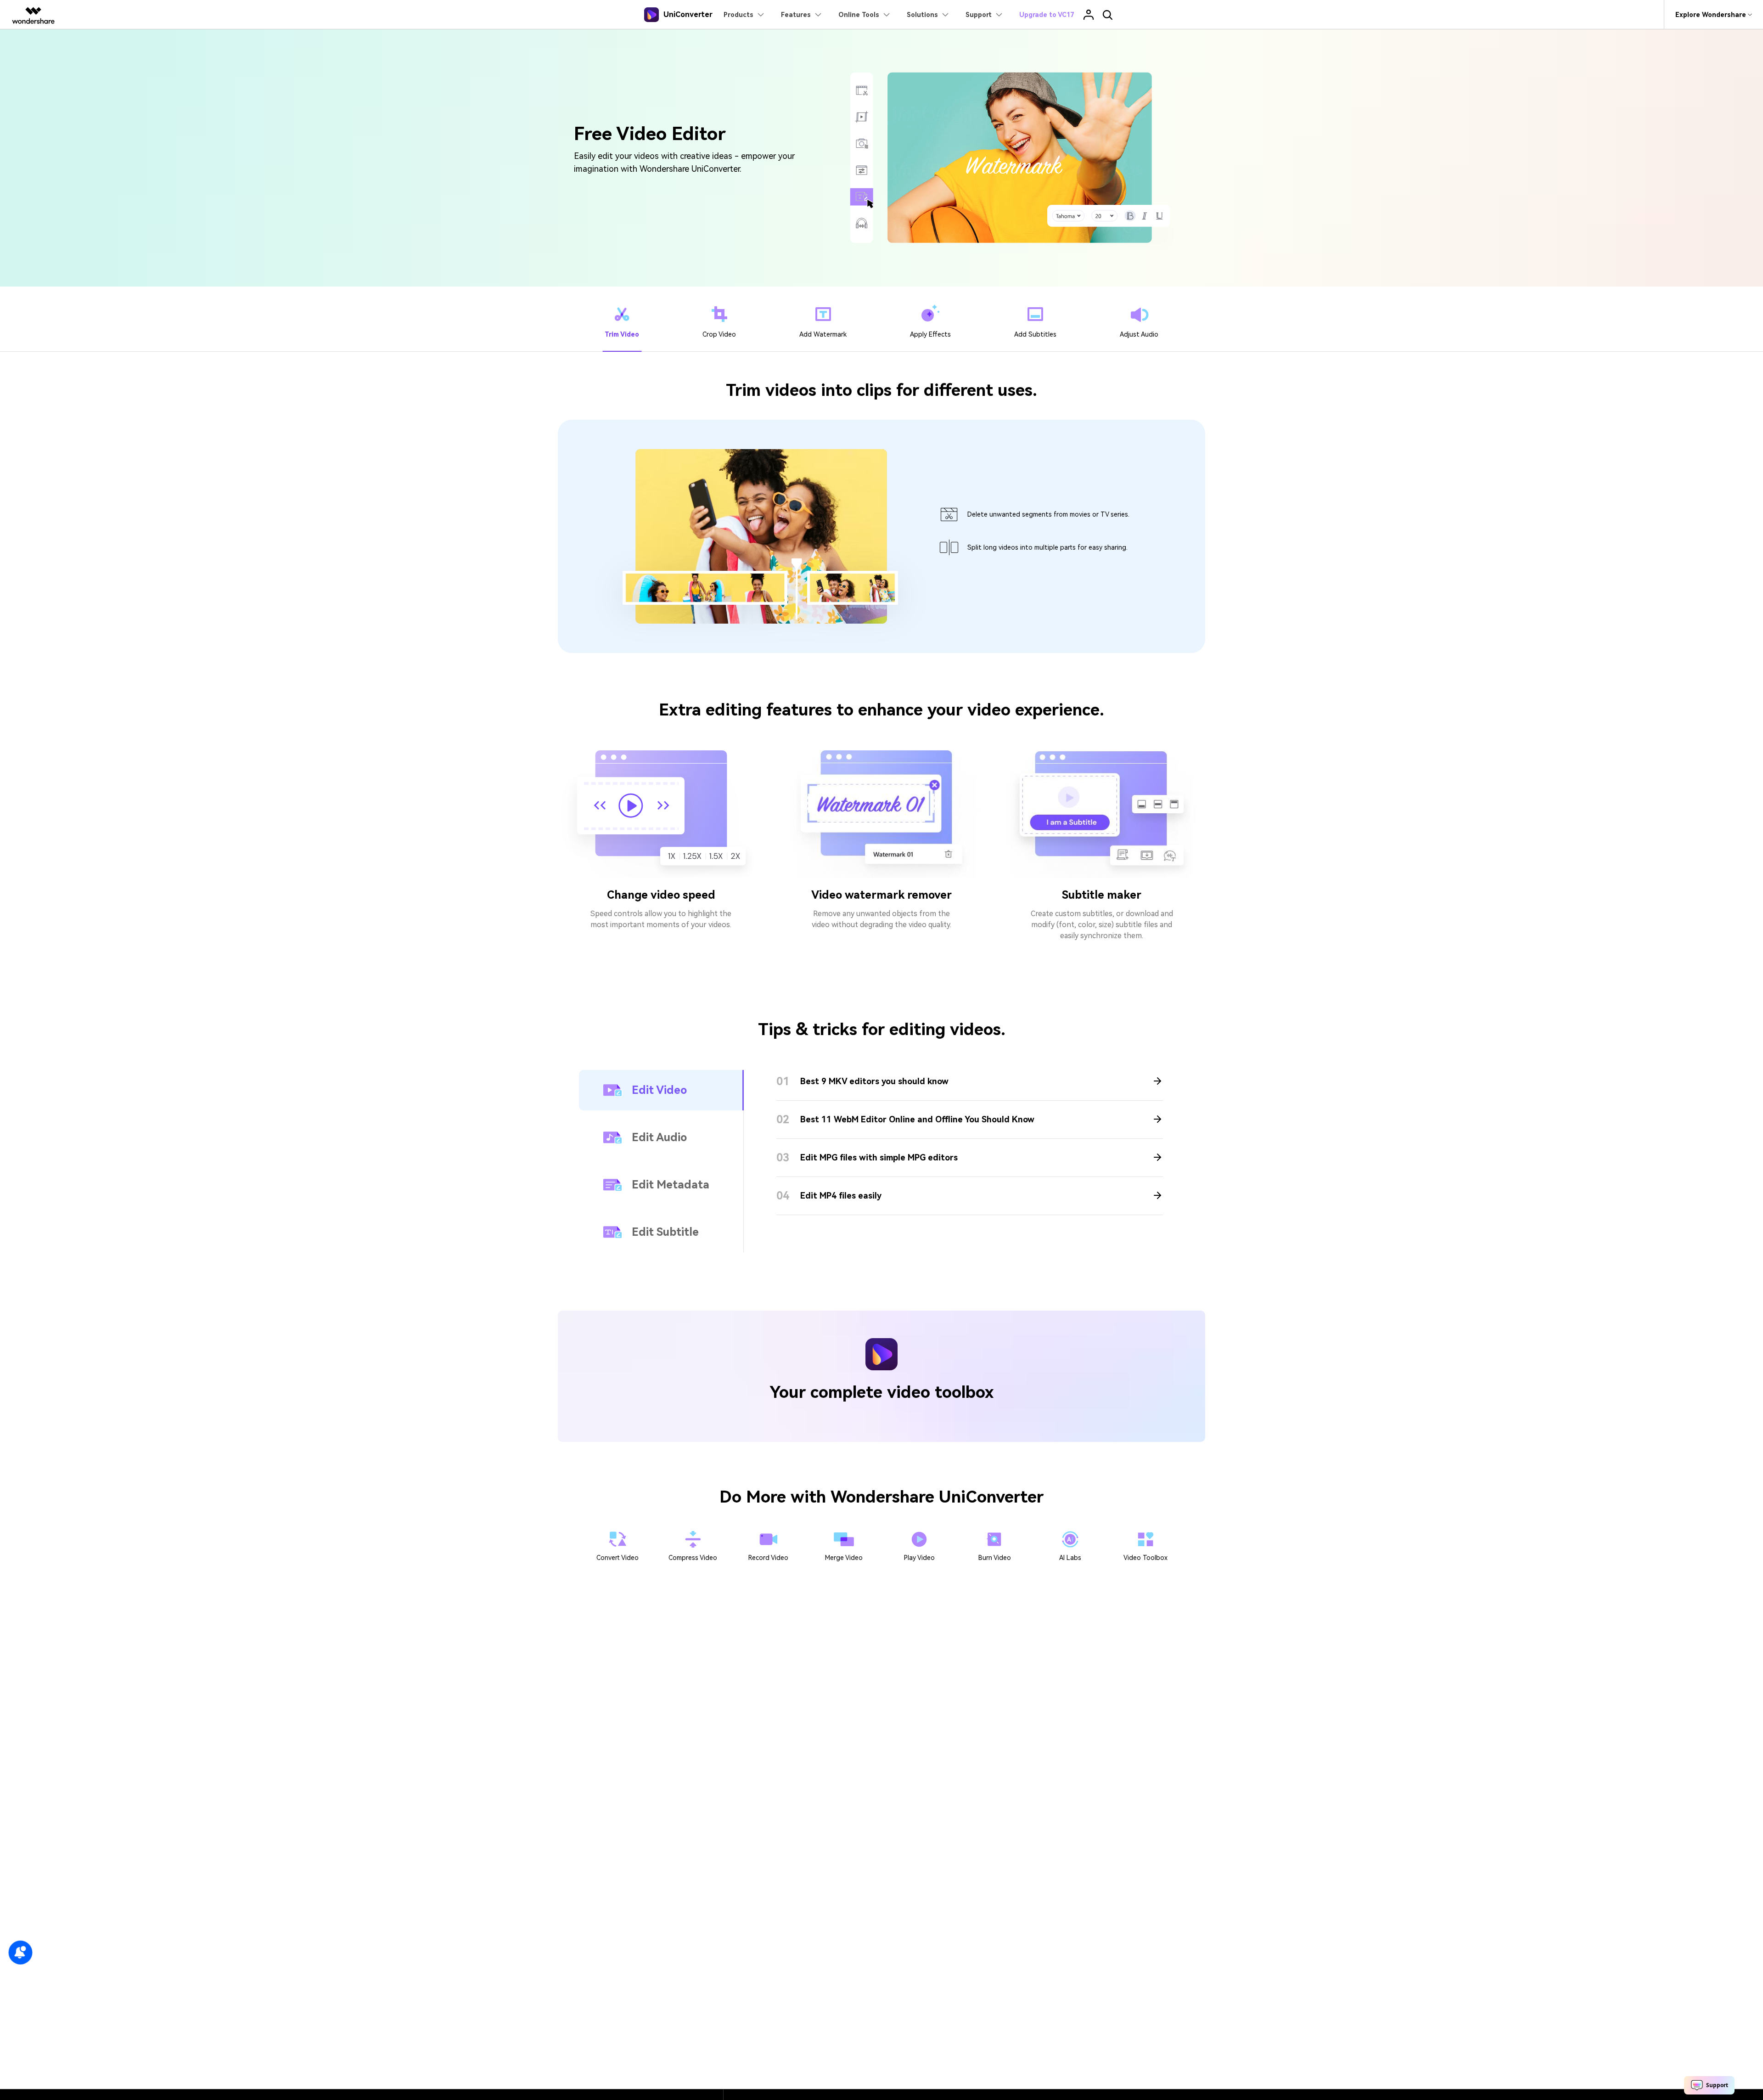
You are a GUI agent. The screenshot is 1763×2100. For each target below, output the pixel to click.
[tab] (622, 319)
